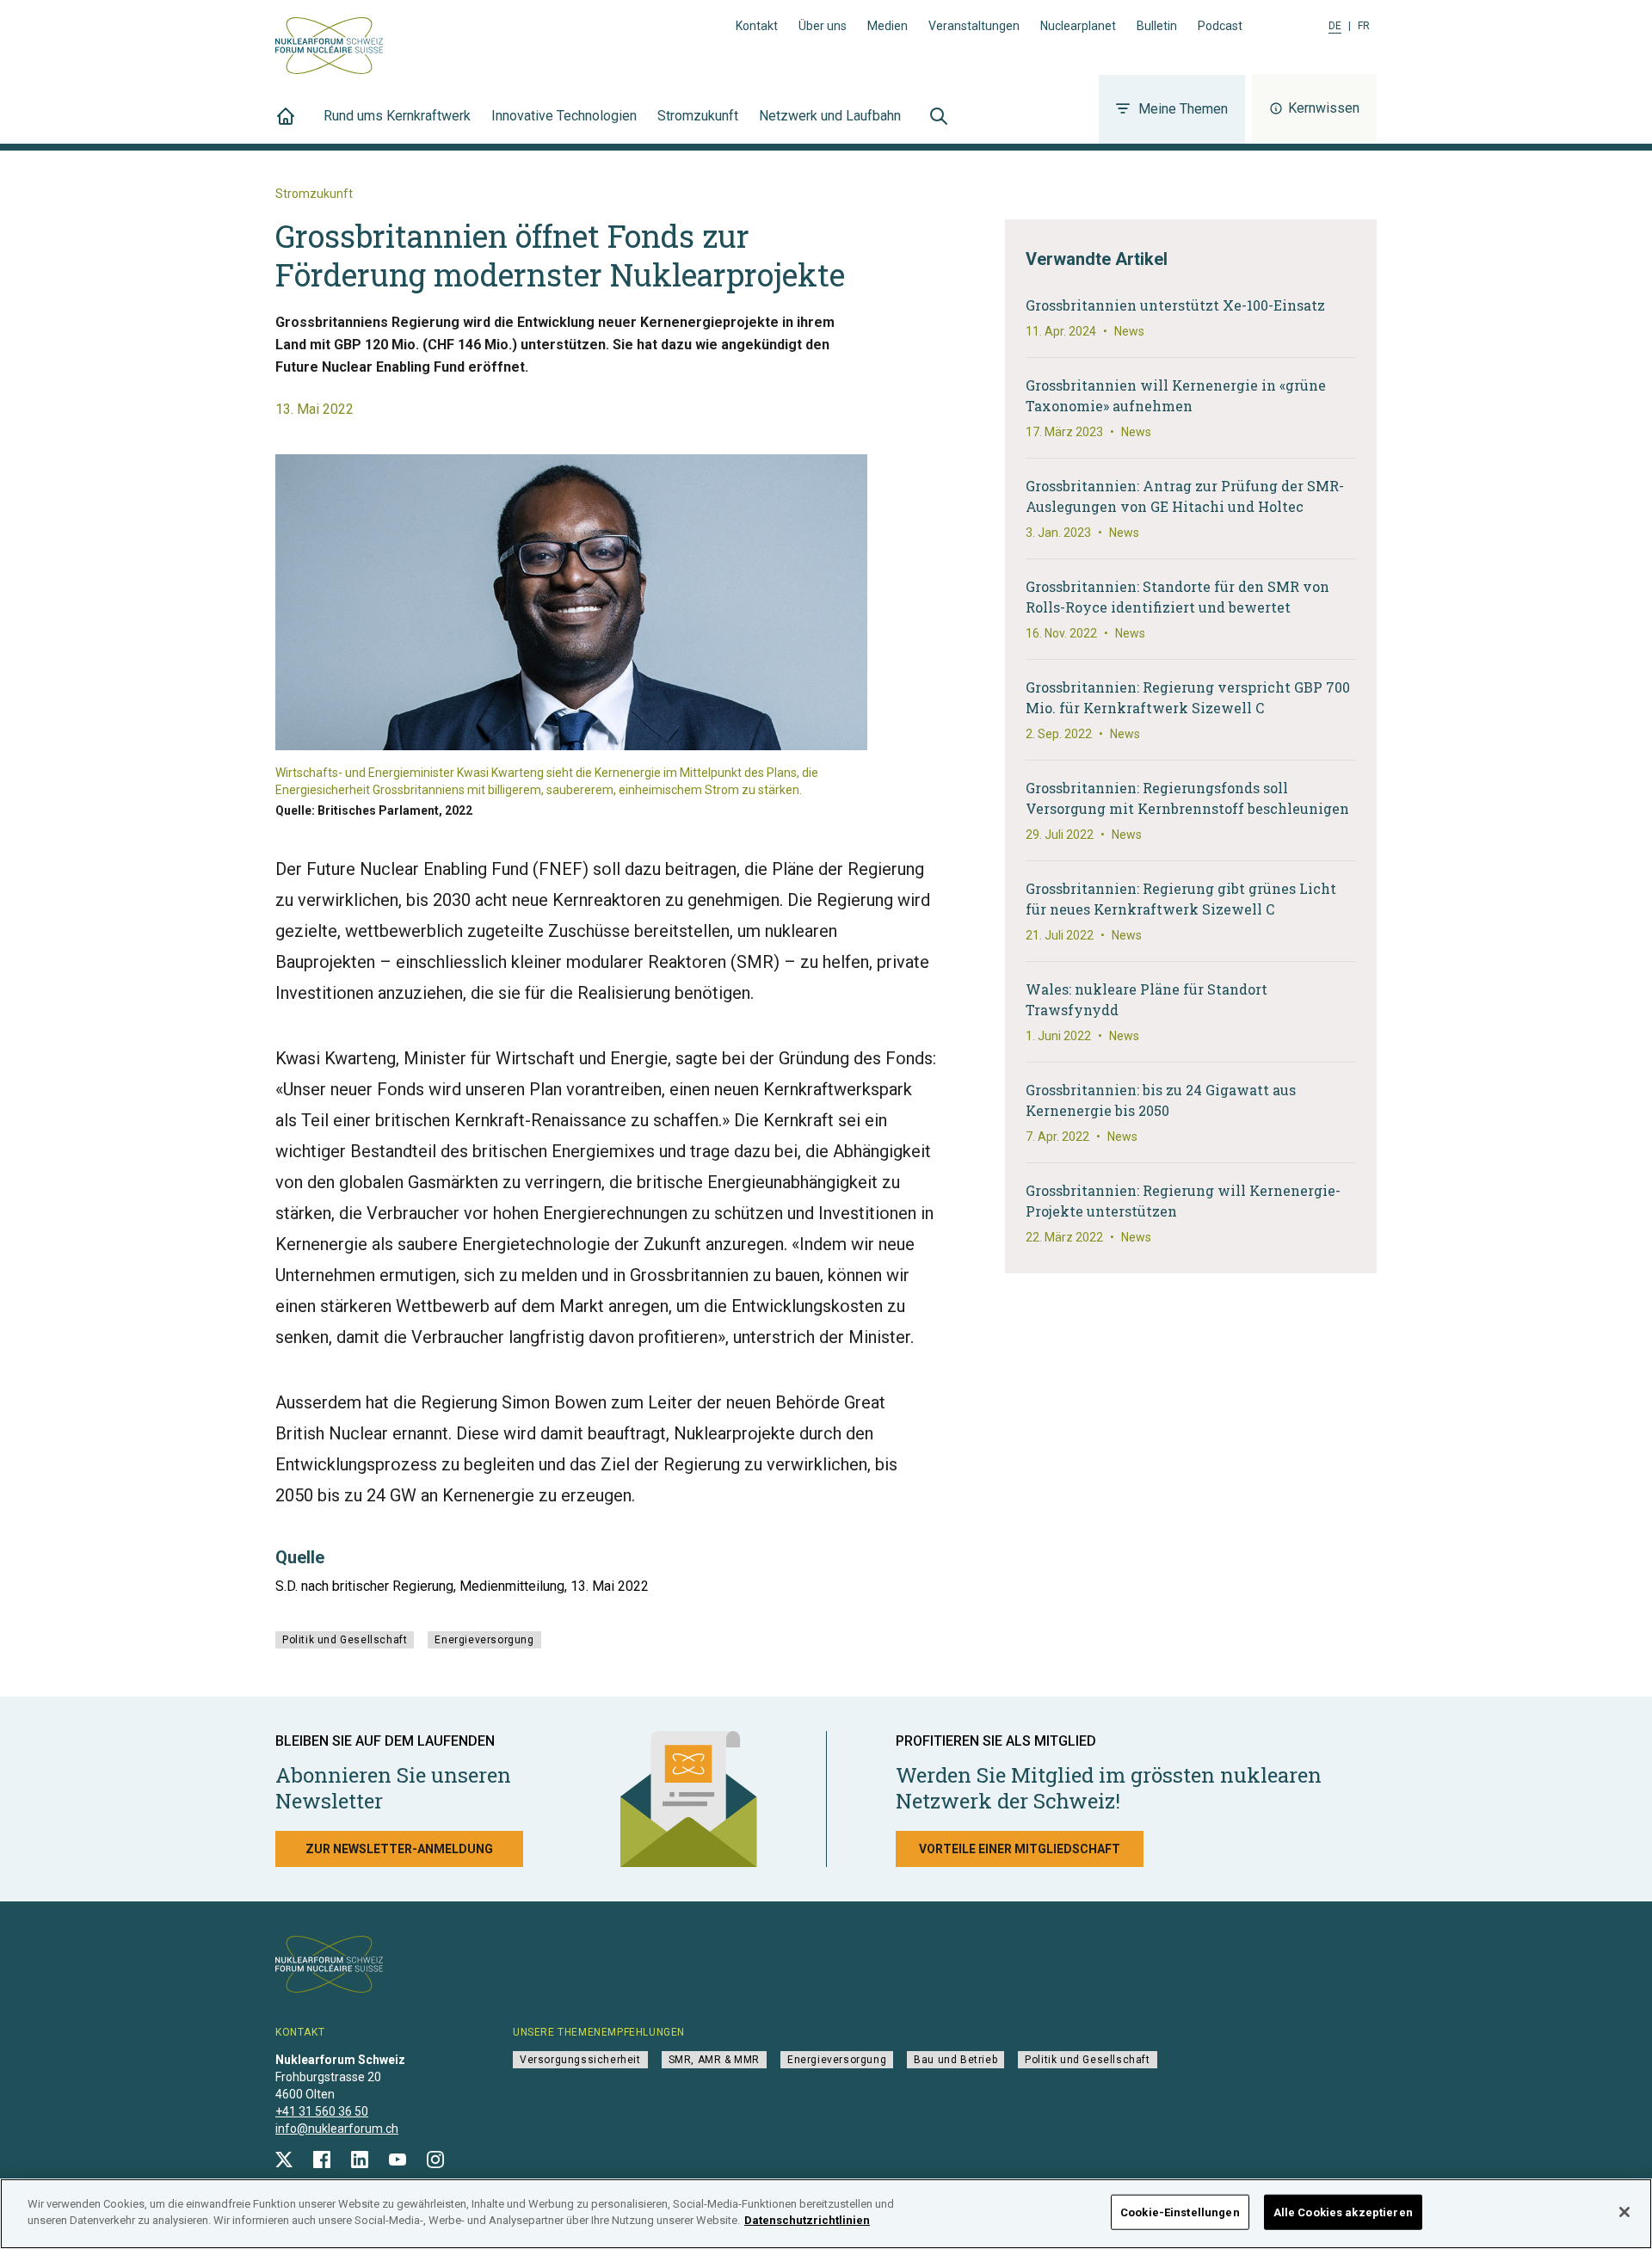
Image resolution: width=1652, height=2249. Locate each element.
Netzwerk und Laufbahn (830, 116)
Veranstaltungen (974, 26)
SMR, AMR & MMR (714, 2060)
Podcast (1220, 26)
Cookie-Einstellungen (1180, 2212)
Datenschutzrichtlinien (807, 2220)
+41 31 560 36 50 (322, 2111)
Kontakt (757, 26)
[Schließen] (1624, 2212)
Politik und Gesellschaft (345, 1640)
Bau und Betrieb (955, 2060)
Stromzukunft (698, 116)
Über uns (823, 26)
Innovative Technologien (564, 116)
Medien (888, 26)
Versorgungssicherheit (580, 2060)
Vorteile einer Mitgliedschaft (1020, 1849)
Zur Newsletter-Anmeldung (399, 1849)
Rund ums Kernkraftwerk (397, 116)
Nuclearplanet (1078, 26)
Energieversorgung (484, 1640)
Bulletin (1157, 26)
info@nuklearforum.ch (337, 2129)
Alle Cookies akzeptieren (1343, 2212)
